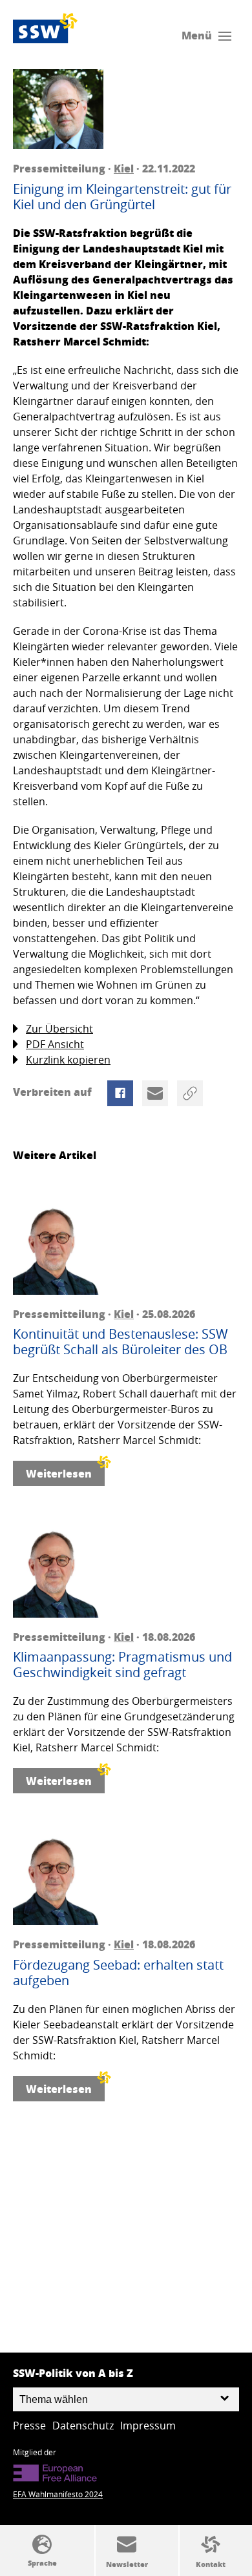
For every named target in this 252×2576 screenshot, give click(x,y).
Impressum (148, 2426)
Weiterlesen (59, 1473)
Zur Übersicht (59, 1029)
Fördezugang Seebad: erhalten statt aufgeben (118, 1973)
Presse (29, 2426)
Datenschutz (83, 2426)
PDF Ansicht (55, 1044)
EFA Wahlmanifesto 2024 (58, 2494)
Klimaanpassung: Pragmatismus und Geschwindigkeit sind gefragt (122, 1665)
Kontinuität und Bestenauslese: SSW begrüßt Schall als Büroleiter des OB (121, 1342)
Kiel (124, 168)
